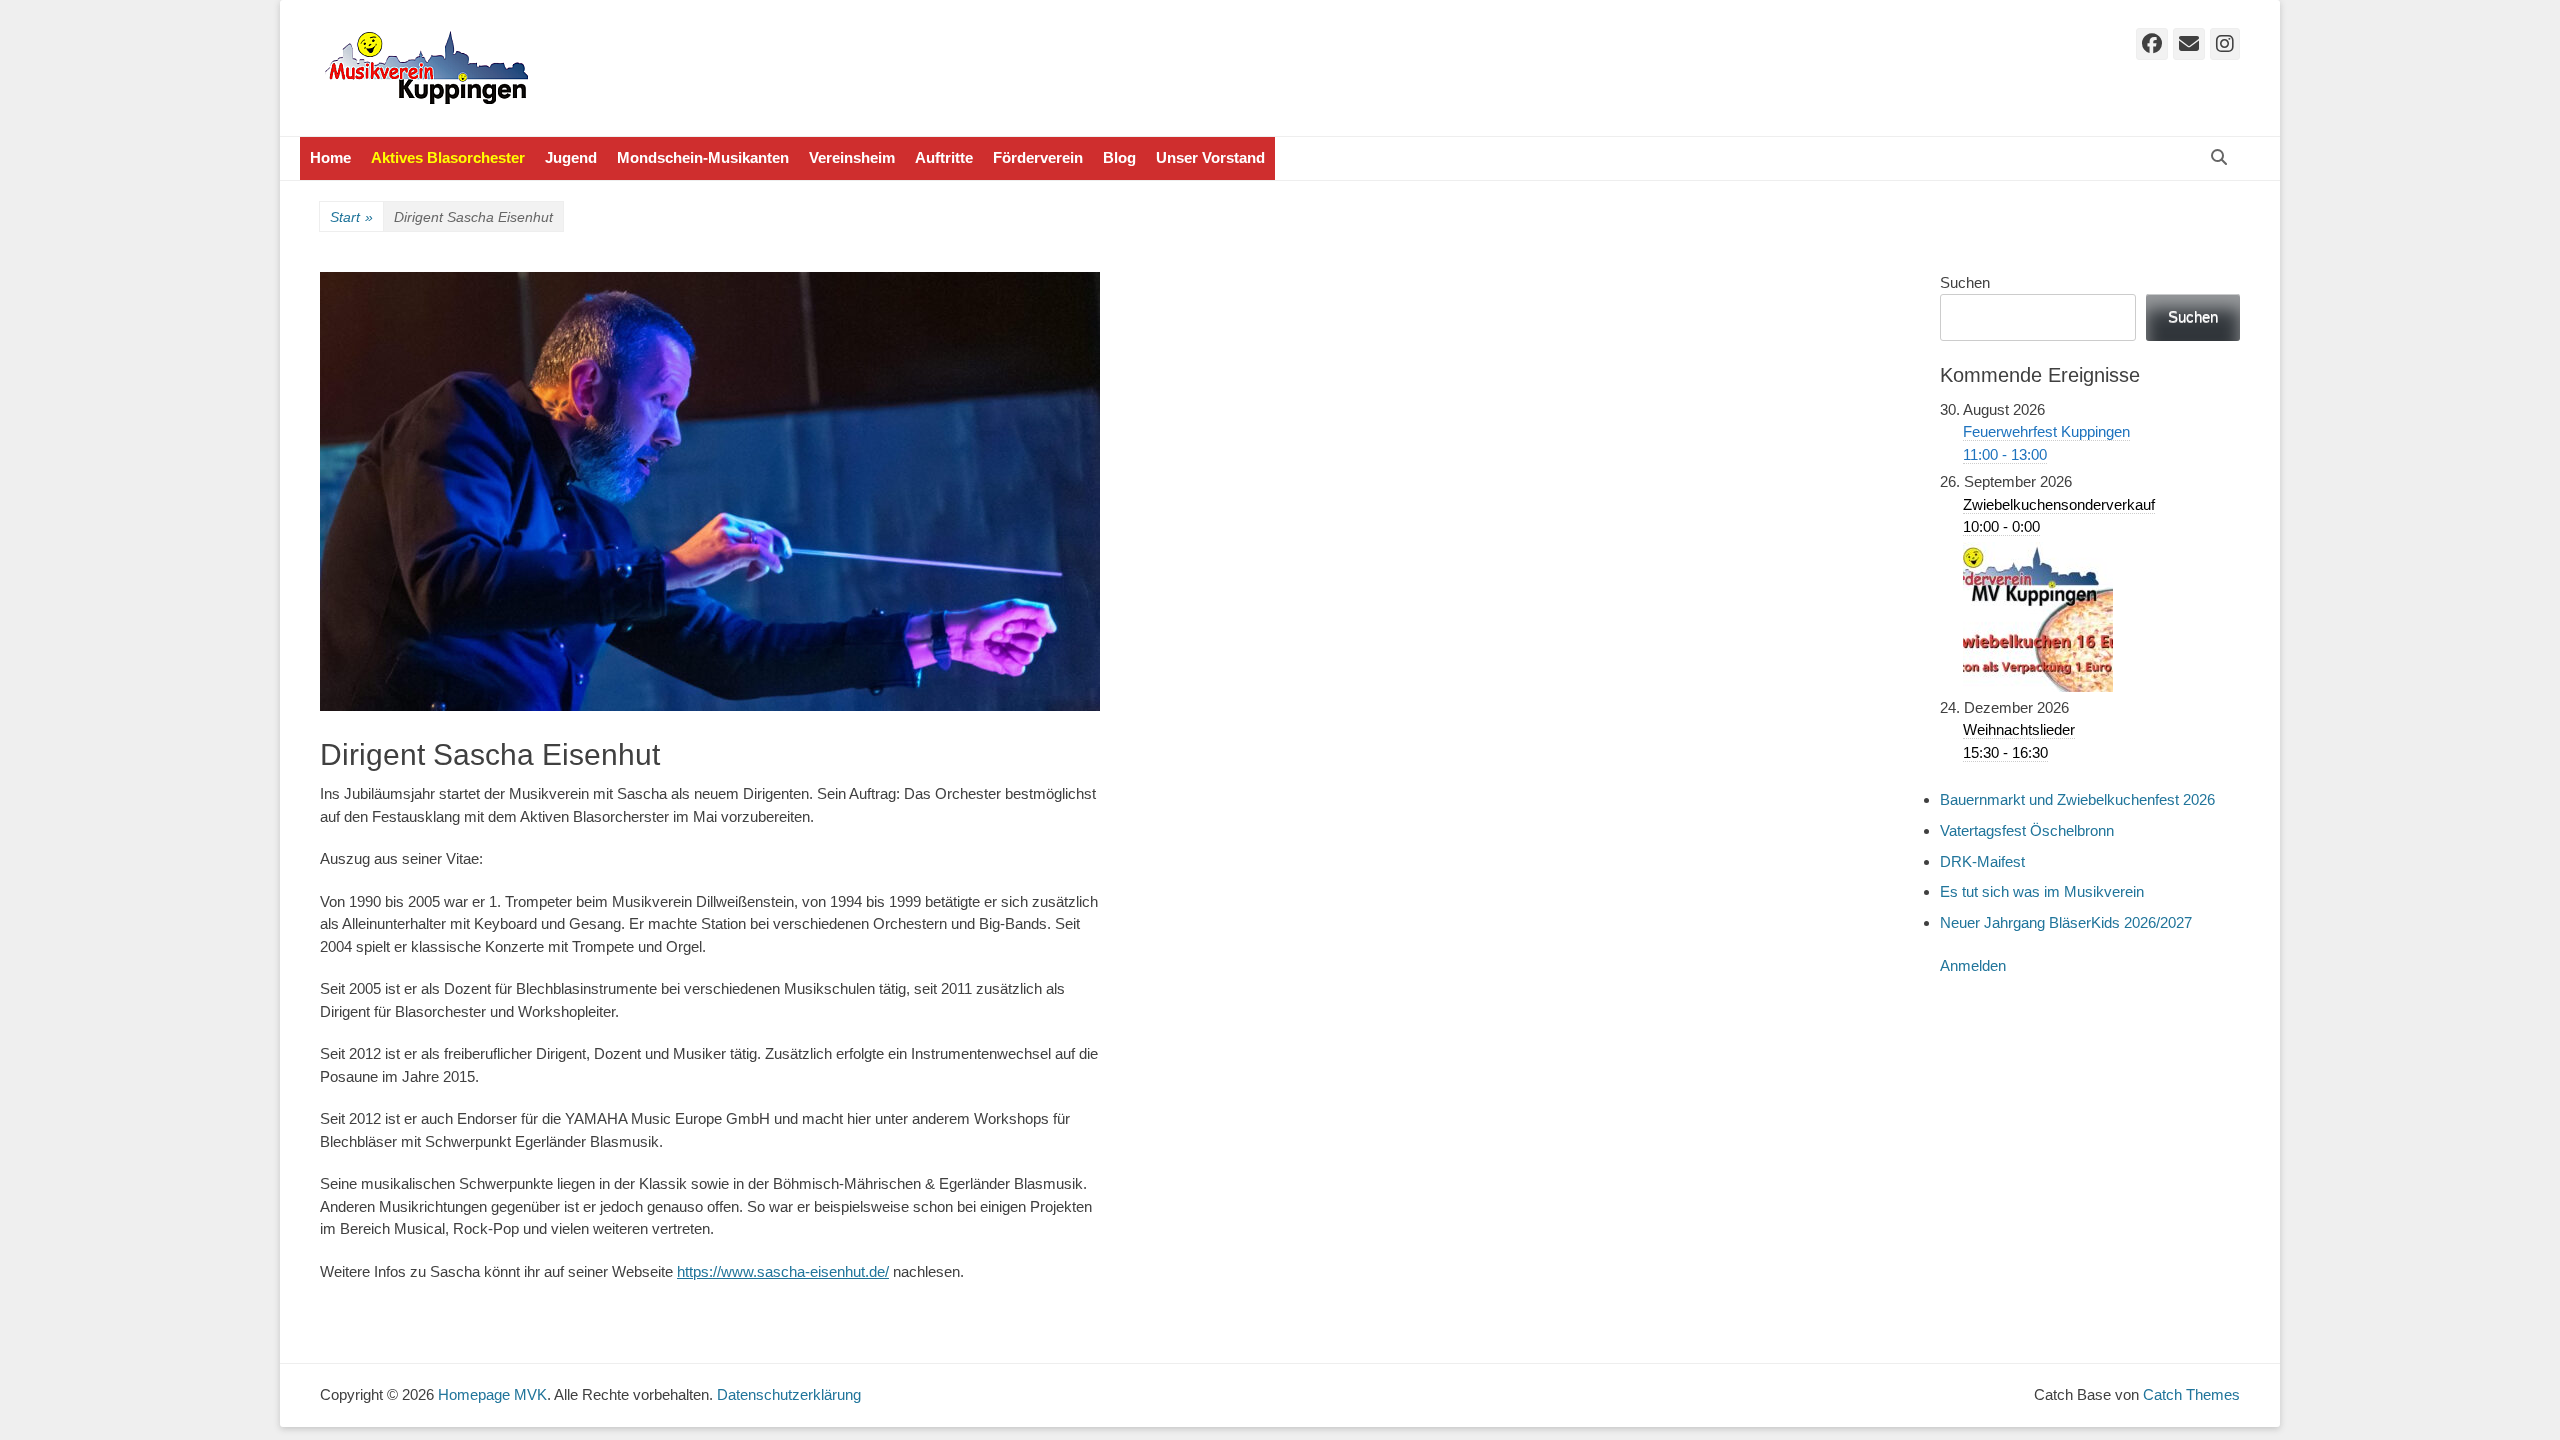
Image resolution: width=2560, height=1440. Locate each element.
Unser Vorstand (1210, 157)
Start (351, 217)
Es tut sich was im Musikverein (2042, 891)
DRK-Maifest (1982, 861)
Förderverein (1038, 157)
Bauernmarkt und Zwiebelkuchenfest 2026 (2077, 799)
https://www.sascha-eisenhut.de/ (783, 1271)
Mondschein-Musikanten (703, 157)
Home (330, 157)
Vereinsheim (852, 157)
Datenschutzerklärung (789, 1394)
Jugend (571, 157)
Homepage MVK (492, 1394)
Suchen (1965, 282)
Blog (1119, 157)
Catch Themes (2191, 1394)
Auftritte (944, 157)
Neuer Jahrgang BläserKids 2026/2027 (2066, 922)
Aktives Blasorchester (448, 157)
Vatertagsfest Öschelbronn (2027, 830)
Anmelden (1973, 965)
